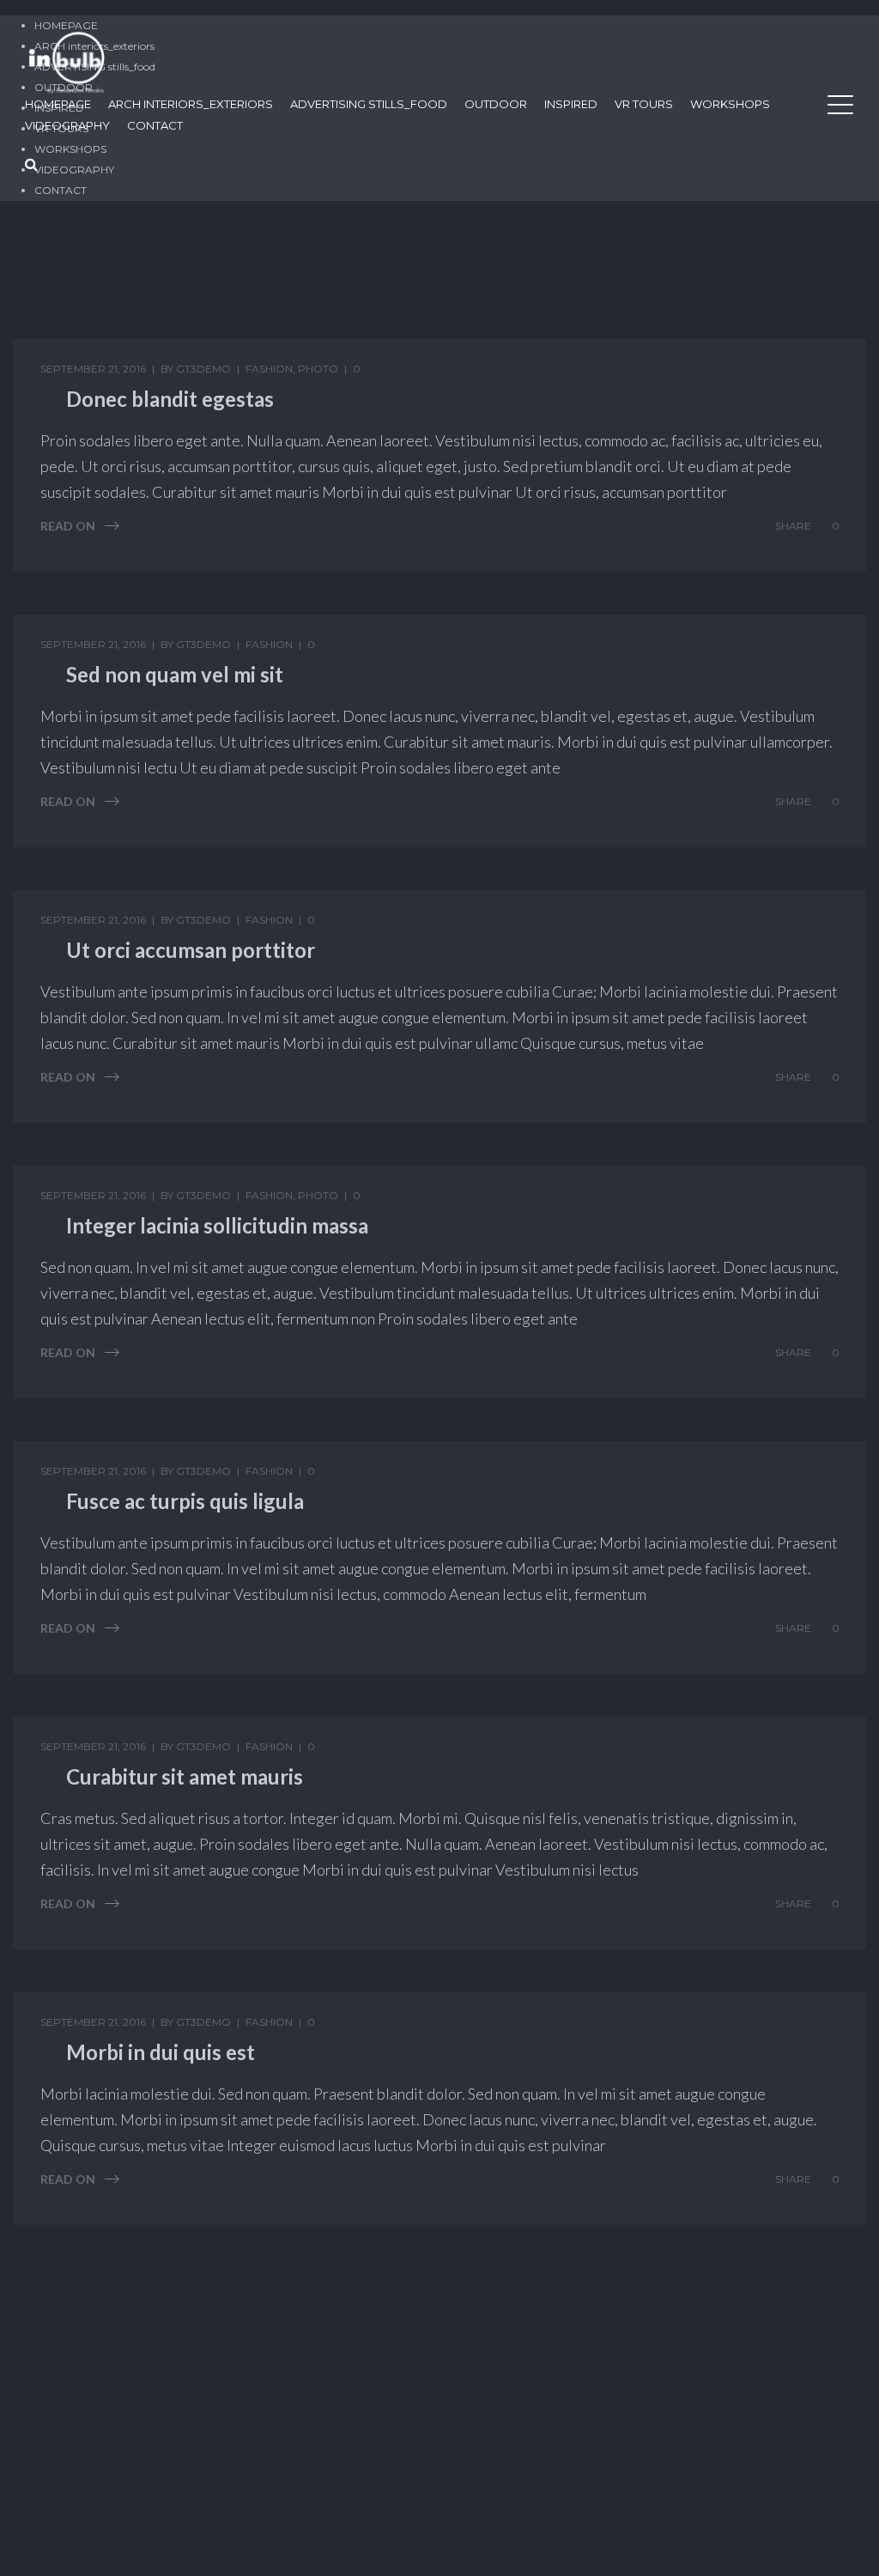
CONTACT (155, 125)
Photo (318, 369)
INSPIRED (571, 104)
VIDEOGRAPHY (67, 125)
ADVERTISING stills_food (369, 104)
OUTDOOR (496, 104)
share (793, 526)
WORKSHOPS (730, 104)
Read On (68, 526)
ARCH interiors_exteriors (191, 104)
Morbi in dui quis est (161, 2052)
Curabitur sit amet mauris (185, 1776)
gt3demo (203, 369)
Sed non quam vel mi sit (175, 674)
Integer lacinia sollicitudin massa (217, 1225)
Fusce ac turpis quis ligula (185, 1501)
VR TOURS (644, 104)
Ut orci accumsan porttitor (191, 950)
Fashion (269, 369)
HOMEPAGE (58, 104)
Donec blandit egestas (170, 399)
